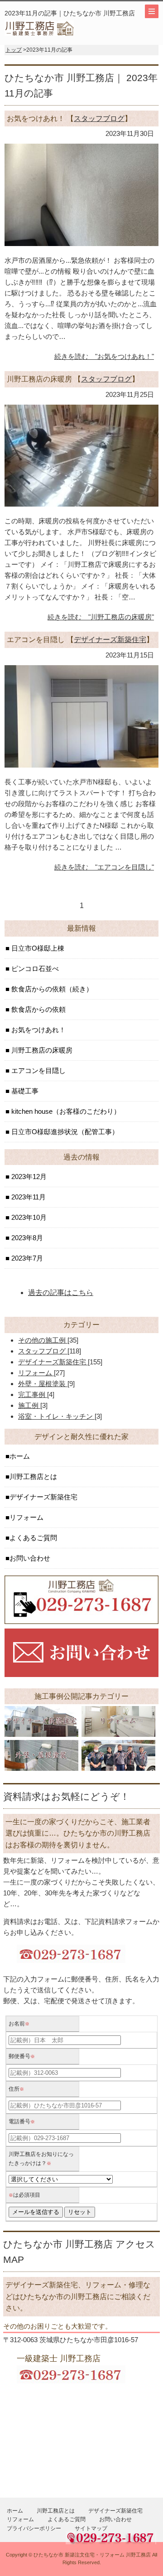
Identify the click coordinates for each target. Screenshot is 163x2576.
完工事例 (33, 1394)
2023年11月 (28, 1197)
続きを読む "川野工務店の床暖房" (101, 617)
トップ (14, 50)
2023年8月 (26, 1238)
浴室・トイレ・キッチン (56, 1416)
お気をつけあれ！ (38, 1030)
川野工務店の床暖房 (41, 1050)
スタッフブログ (99, 118)
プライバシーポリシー (34, 2528)
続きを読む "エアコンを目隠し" (104, 867)
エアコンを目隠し (38, 1071)
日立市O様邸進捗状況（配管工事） (64, 1132)
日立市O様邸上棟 (37, 948)
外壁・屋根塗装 (43, 1384)
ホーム (20, 1456)
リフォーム (36, 1373)
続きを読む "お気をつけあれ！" (104, 356)
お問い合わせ (30, 1558)
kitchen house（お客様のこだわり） (65, 1111)
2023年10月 (28, 1217)
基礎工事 (24, 1091)
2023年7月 (26, 1258)
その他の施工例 (43, 1340)
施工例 (29, 1405)
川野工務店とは (33, 1476)
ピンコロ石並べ (34, 969)
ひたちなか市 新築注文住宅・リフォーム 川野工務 (90, 2555)
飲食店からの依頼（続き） (51, 989)
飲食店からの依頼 (38, 1009)
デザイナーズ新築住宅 (110, 640)
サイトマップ (91, 2528)
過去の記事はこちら (61, 1293)
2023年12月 (28, 1177)
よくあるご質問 (33, 1538)
